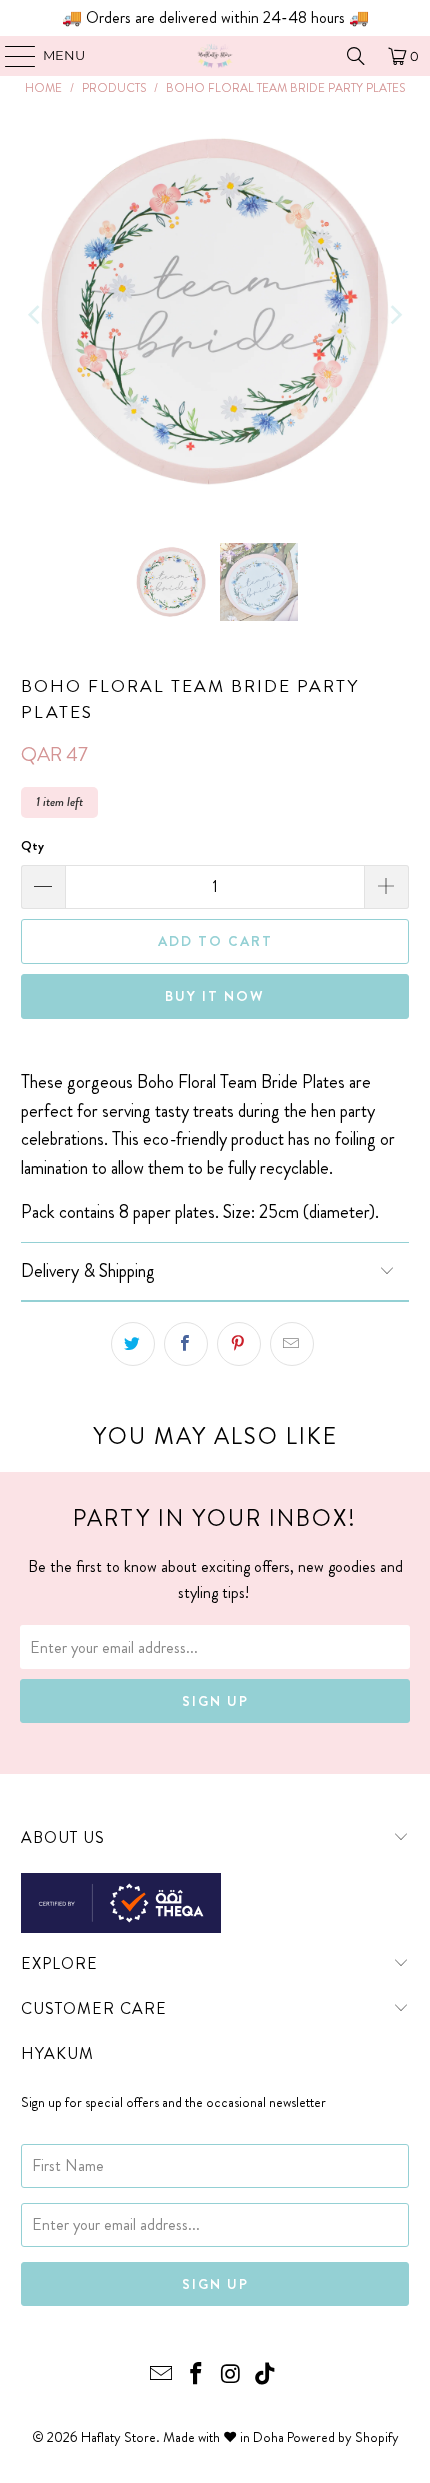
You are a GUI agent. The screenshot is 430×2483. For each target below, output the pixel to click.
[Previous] (36, 315)
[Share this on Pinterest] (239, 1344)
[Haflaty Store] (215, 56)
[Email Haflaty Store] (162, 2375)
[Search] (356, 56)
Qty (32, 845)
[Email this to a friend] (292, 1344)
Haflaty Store (118, 2437)
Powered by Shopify (343, 2437)
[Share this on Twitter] (133, 1344)
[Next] (394, 315)
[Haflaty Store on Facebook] (197, 2375)
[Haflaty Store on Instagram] (232, 2375)
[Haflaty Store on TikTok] (266, 2375)
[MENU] (10, 56)
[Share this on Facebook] (186, 1344)
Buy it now (215, 996)
